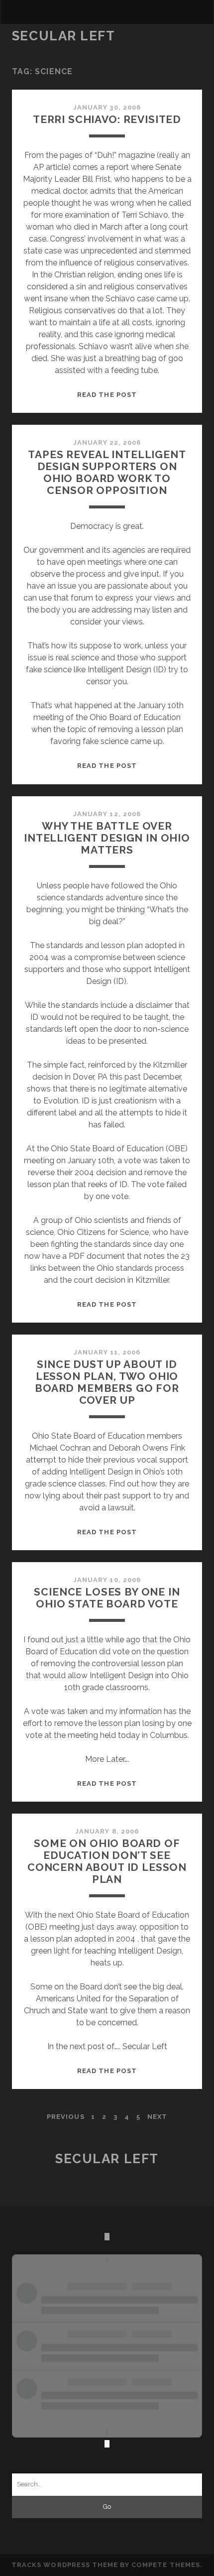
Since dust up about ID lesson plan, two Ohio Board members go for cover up (107, 1382)
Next (157, 2117)
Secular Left (64, 36)
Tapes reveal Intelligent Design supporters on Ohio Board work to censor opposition (107, 472)
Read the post (107, 395)
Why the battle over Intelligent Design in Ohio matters (107, 838)
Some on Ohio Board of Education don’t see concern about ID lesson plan (107, 1861)
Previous (65, 2117)
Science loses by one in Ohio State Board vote (107, 1598)
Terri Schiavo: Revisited (107, 119)
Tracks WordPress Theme (65, 2565)
